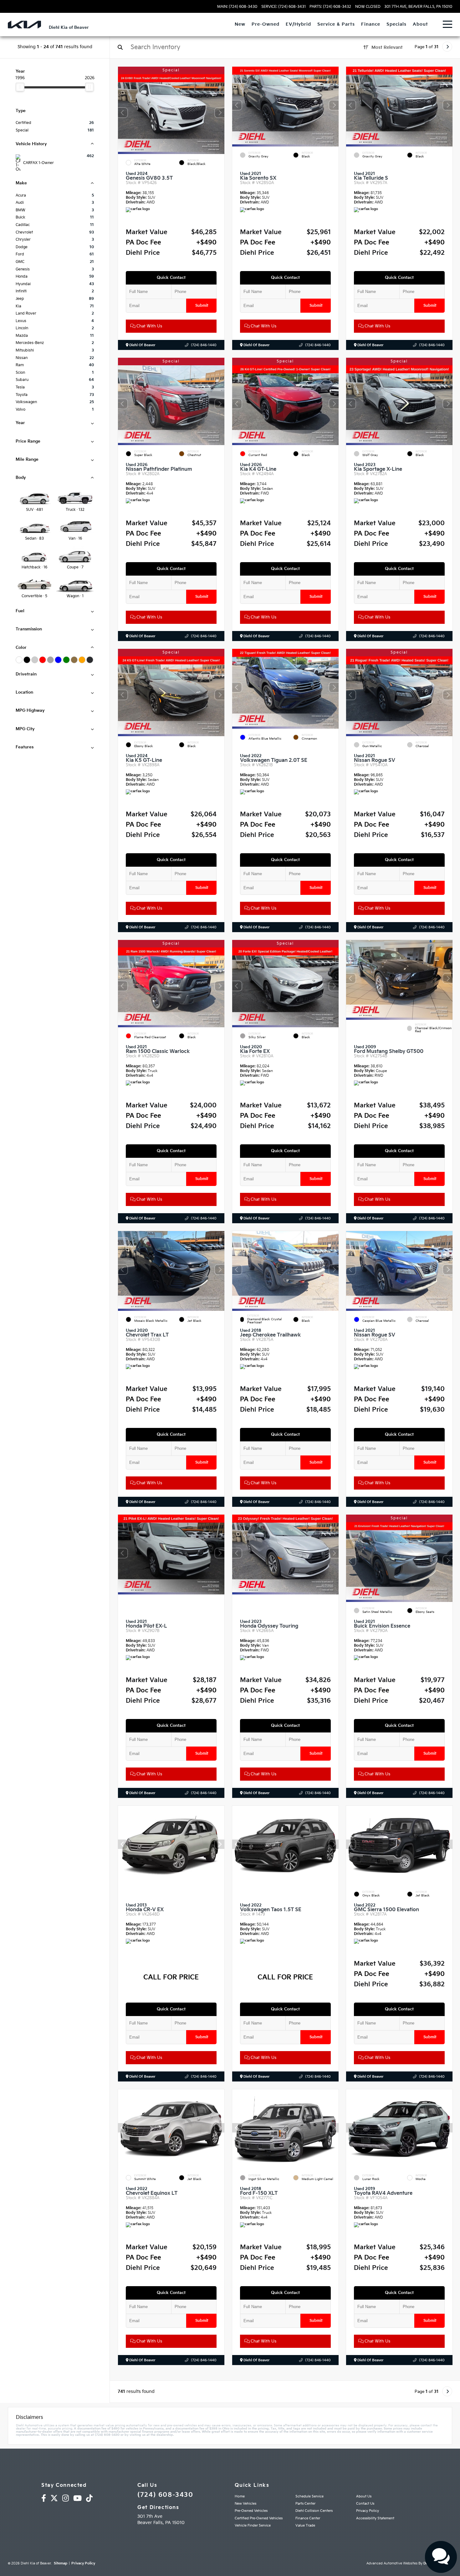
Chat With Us (149, 326)
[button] (220, 113)
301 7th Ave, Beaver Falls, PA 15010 (418, 7)
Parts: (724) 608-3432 (330, 7)
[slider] (20, 87)
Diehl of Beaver (142, 345)
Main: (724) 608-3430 (237, 7)
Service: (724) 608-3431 (284, 7)
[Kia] (24, 25)
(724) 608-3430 (165, 2495)
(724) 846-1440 (204, 345)
